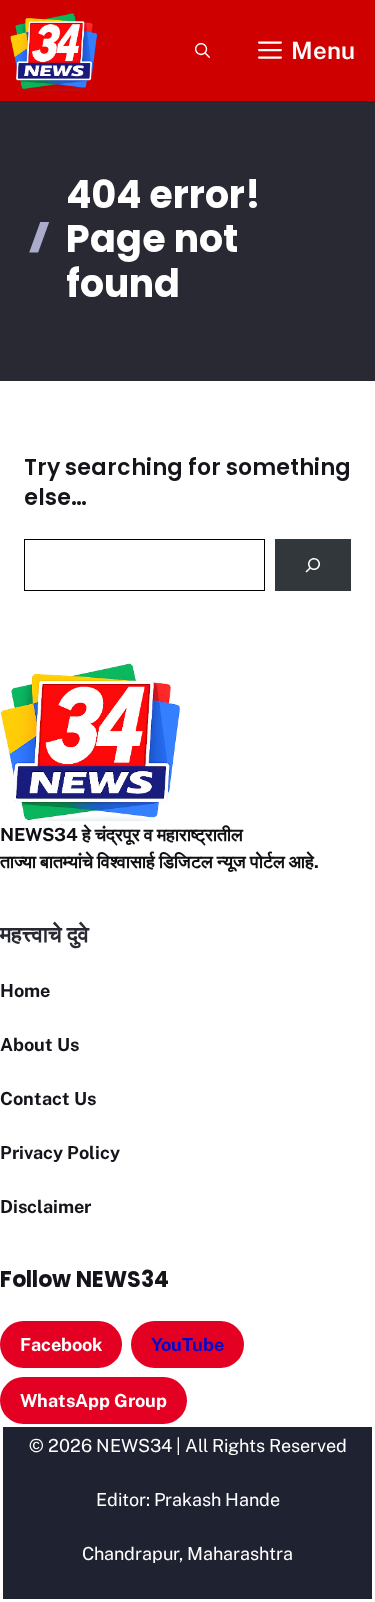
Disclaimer (45, 1206)
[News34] (54, 50)
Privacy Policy (60, 1152)
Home (25, 990)
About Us (39, 1044)
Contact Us (48, 1098)
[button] (202, 50)
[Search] (313, 565)
